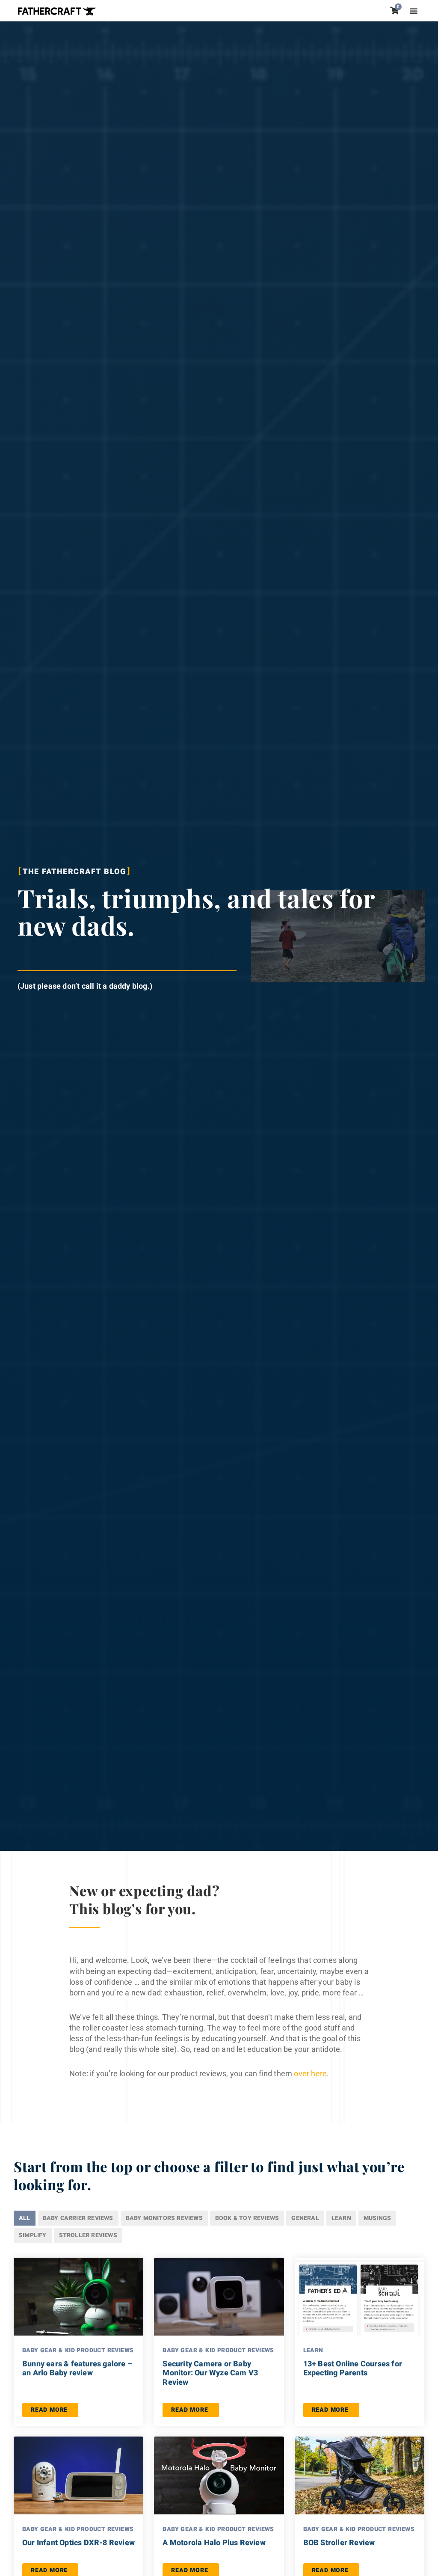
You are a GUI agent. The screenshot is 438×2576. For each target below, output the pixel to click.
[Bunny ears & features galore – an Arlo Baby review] (78, 2297)
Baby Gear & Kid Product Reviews (78, 2350)
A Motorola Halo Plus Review (214, 2543)
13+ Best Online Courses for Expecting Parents (353, 2369)
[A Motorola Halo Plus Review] (219, 2475)
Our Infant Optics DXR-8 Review (78, 2543)
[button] (414, 11)
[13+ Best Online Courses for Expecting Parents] (360, 2297)
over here (310, 2074)
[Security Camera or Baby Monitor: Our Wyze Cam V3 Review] (219, 2297)
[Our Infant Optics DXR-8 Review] (78, 2475)
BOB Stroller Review (339, 2543)
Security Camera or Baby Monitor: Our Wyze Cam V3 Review (210, 2373)
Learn (313, 2350)
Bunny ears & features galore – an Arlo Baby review (77, 2369)
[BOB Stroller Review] (360, 2475)
